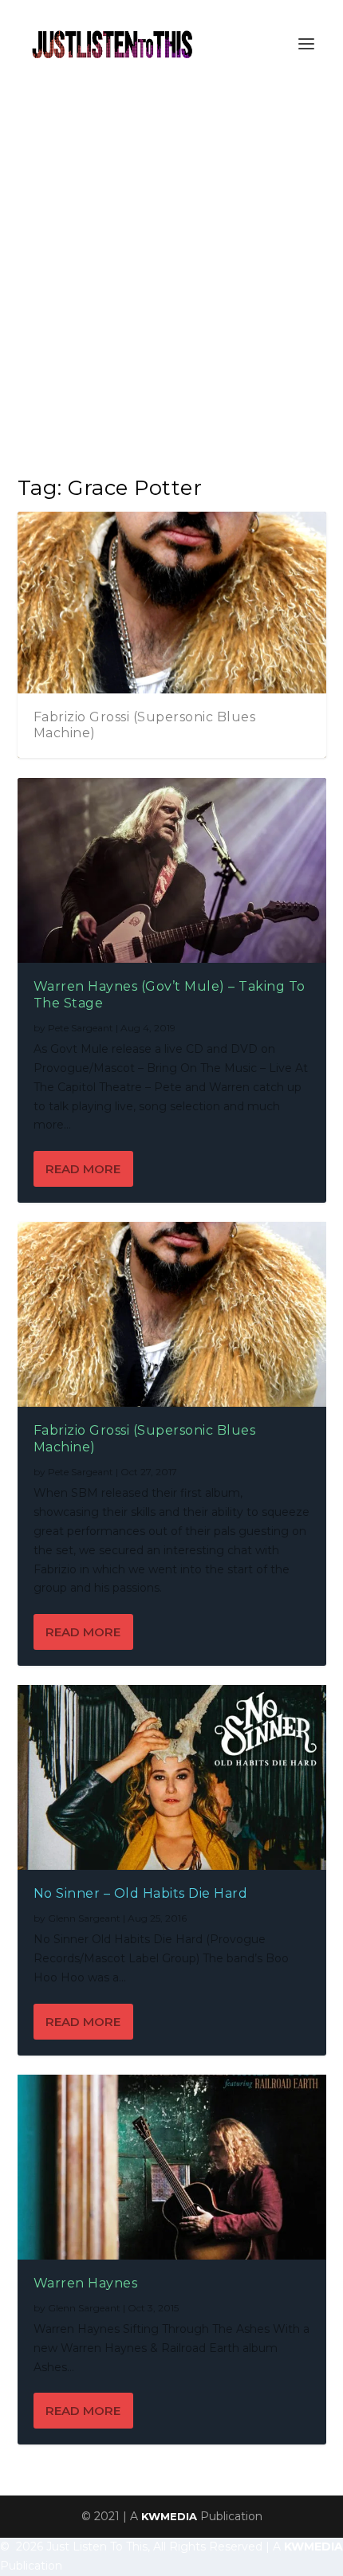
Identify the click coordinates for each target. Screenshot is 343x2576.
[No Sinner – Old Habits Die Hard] (172, 1777)
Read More (83, 1169)
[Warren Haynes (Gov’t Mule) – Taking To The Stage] (172, 870)
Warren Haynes (86, 2283)
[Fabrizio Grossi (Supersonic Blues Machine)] (172, 1314)
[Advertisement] (171, 267)
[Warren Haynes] (172, 2167)
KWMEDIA (169, 2516)
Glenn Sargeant (84, 1918)
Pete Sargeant (81, 1028)
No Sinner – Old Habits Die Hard (141, 1893)
